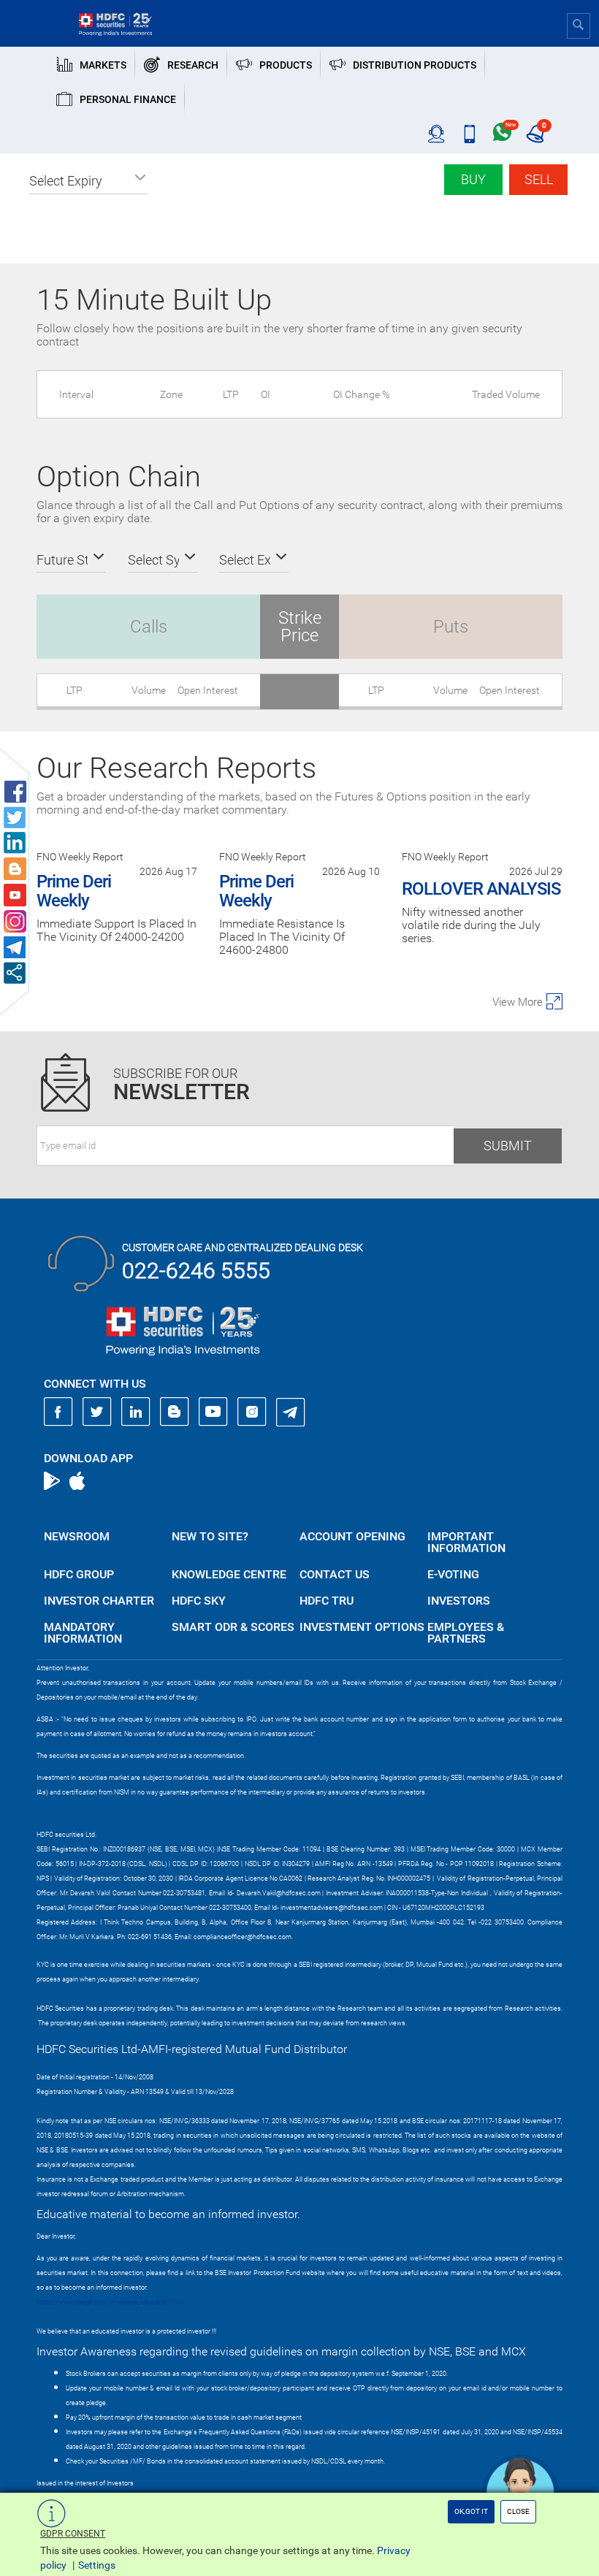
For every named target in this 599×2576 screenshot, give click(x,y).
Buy (473, 179)
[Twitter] (97, 1412)
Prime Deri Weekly (74, 891)
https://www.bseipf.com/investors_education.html (110, 2302)
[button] (88, 181)
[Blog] (175, 1412)
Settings (97, 2565)
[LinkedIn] (136, 1412)
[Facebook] (58, 1412)
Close (518, 2511)
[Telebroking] (436, 134)
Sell (539, 179)
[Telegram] (291, 1412)
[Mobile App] (469, 134)
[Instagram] (252, 1412)
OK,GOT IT (471, 2511)
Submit (508, 1146)
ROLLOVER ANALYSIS (481, 889)
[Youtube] (213, 1412)
